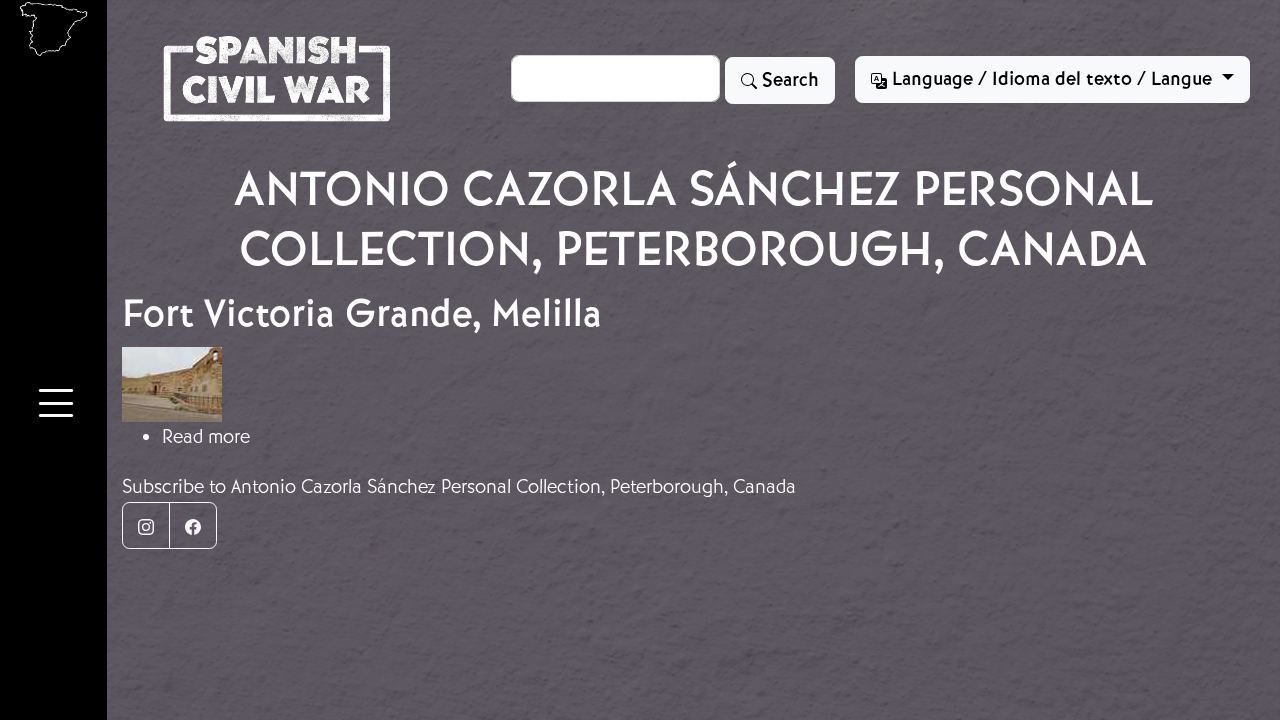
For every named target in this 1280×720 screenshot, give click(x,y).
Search (788, 80)
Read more (206, 436)
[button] (56, 406)
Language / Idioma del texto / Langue (1052, 79)
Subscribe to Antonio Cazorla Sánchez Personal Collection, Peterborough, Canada (459, 486)
